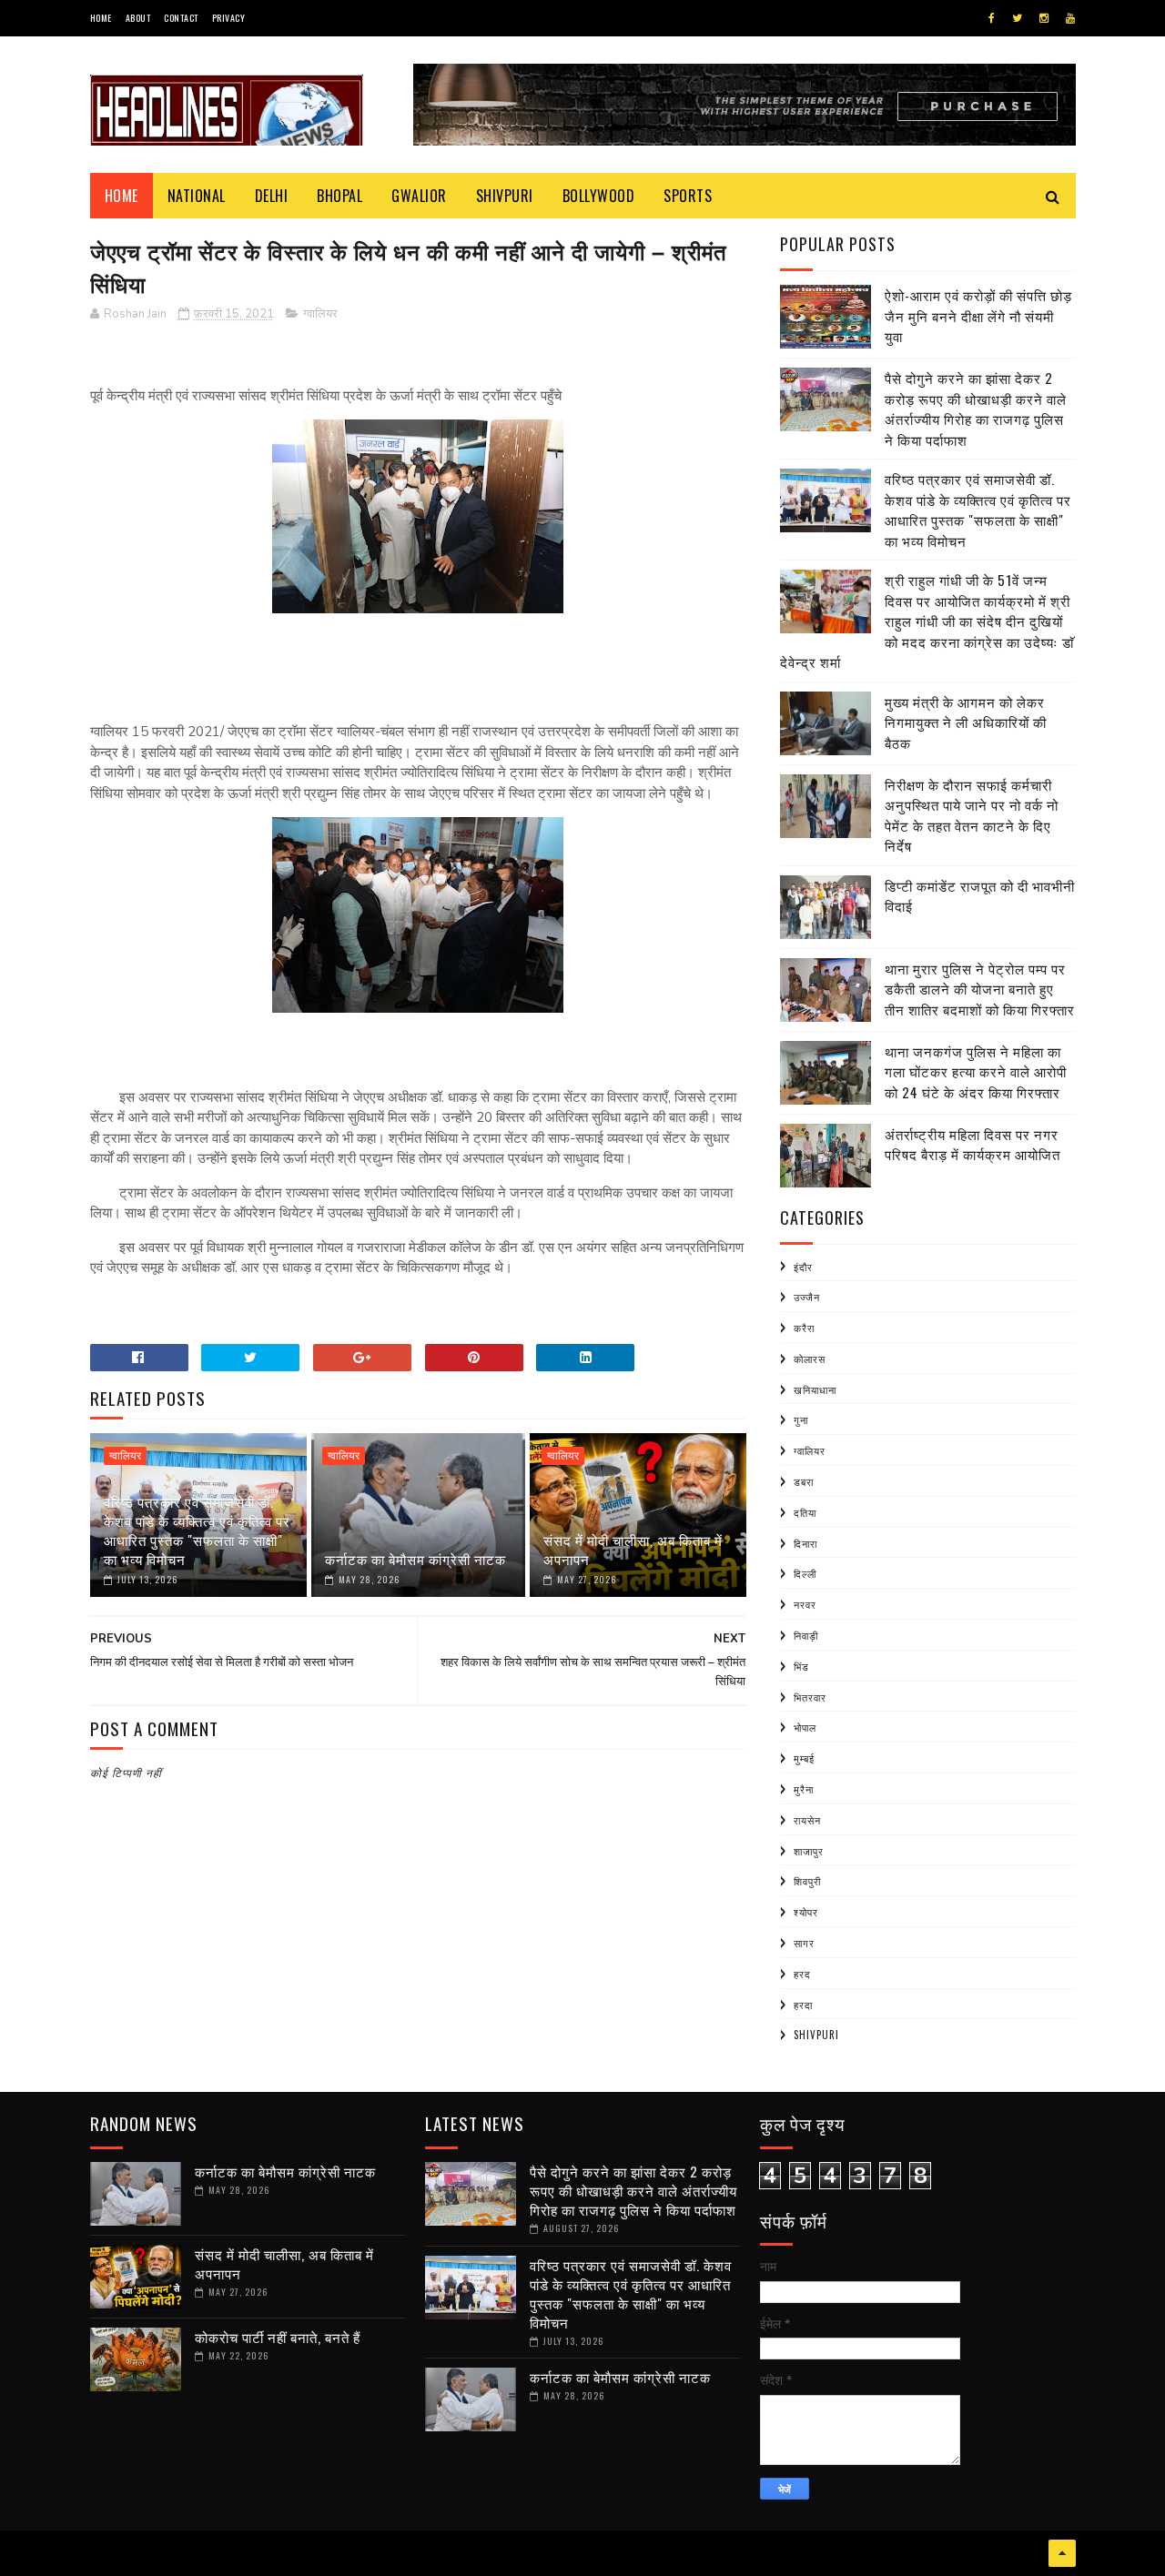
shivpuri (816, 2035)
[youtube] (1070, 18)
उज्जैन (807, 1297)
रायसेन (807, 1820)
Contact (181, 18)
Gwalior (419, 196)
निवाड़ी (806, 1635)
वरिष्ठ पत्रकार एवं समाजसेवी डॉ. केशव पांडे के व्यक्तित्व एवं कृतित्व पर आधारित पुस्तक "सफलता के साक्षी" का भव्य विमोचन (197, 1530)
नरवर (805, 1604)
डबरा (804, 1481)
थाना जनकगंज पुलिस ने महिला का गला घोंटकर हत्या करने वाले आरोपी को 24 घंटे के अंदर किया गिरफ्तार (976, 1071)
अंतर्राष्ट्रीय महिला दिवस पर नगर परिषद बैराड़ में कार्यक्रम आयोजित (973, 1144)
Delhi (272, 196)
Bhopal (339, 196)
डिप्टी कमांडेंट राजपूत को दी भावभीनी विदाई (980, 896)
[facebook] (992, 18)
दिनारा (805, 1543)
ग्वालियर (320, 314)
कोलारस (810, 1359)
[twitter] (1017, 18)
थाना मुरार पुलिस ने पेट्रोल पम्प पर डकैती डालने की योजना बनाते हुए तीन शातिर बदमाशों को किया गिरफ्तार (980, 989)
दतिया (805, 1512)
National (197, 196)
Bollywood (599, 196)
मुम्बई (804, 1758)
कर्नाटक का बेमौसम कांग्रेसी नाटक (415, 1559)
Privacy (229, 18)
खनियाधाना (815, 1389)
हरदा (803, 2005)
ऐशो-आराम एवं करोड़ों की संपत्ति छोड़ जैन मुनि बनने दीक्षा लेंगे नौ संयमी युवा (978, 315)
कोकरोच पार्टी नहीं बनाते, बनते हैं (278, 2337)
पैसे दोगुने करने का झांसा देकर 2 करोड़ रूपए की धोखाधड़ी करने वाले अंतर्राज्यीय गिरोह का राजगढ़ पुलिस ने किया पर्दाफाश (976, 409)
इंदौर (803, 1267)
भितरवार (810, 1697)
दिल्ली (805, 1573)
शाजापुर (809, 1851)
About (138, 18)
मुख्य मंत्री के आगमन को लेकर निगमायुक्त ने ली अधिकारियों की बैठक (966, 722)
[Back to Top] (1062, 2553)
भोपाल (805, 1727)
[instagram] (1044, 18)
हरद (802, 1974)
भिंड (801, 1666)
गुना (801, 1419)
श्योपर (806, 1912)
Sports (688, 196)
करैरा (804, 1328)
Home (101, 18)
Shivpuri (505, 196)
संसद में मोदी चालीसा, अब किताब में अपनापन (633, 1549)
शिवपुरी (807, 1881)
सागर (804, 1943)
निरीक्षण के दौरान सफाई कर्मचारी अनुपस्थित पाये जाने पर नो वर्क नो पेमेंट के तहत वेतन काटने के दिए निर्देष (972, 815)
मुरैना (804, 1789)
